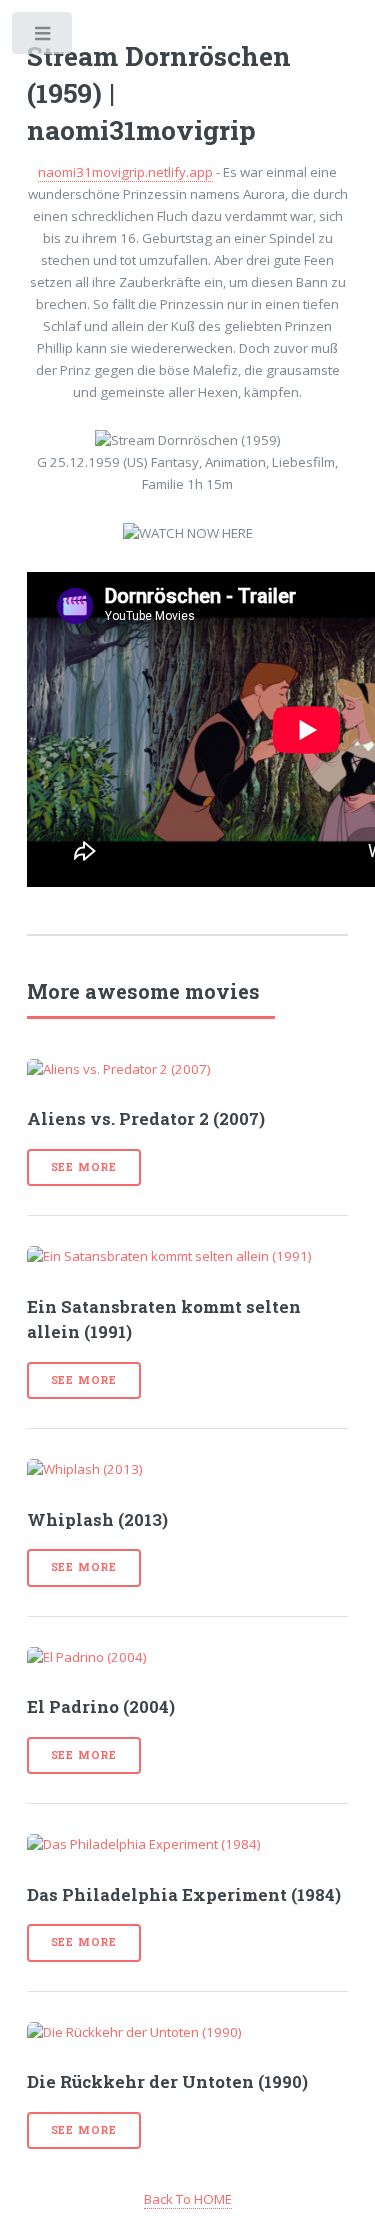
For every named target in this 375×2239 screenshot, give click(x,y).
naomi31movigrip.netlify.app (125, 172)
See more (84, 1167)
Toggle (43, 37)
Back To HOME (188, 2199)
